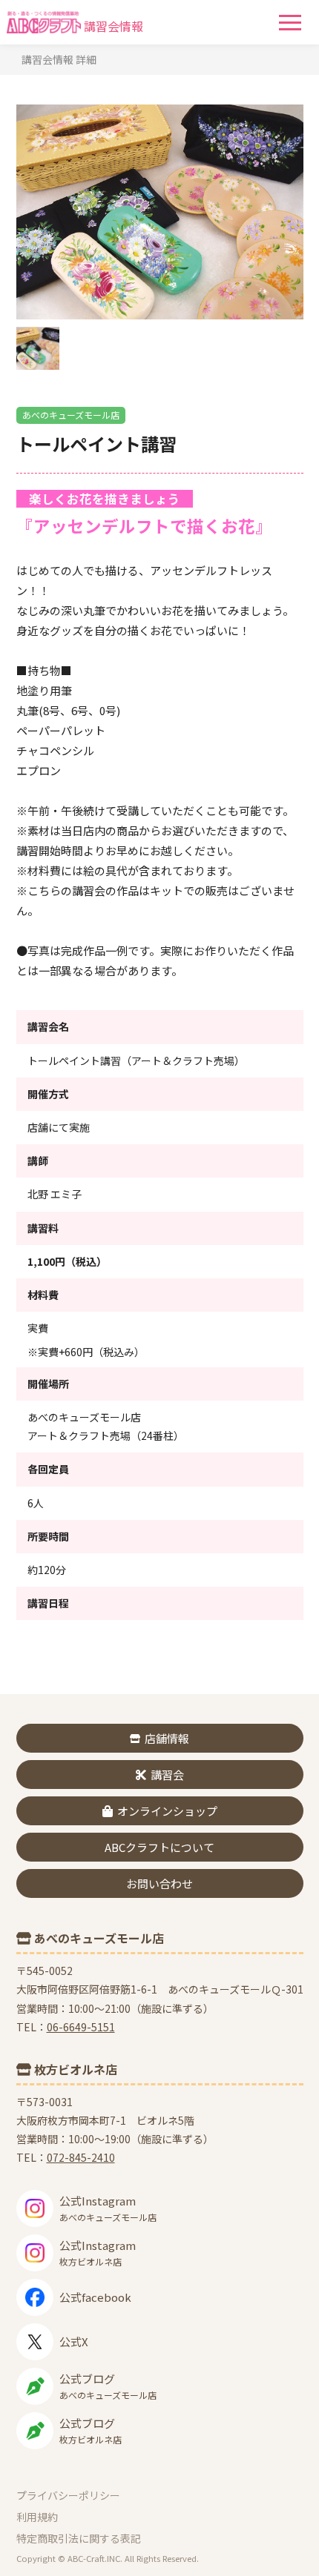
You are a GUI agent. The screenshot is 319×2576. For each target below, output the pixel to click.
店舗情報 (167, 1738)
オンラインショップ (167, 1811)
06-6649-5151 (81, 2027)
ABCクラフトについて (159, 1847)
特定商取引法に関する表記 (79, 2538)
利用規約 (37, 2517)
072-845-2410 (81, 2157)
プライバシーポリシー (68, 2495)
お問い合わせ (159, 1883)
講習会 (167, 1775)
